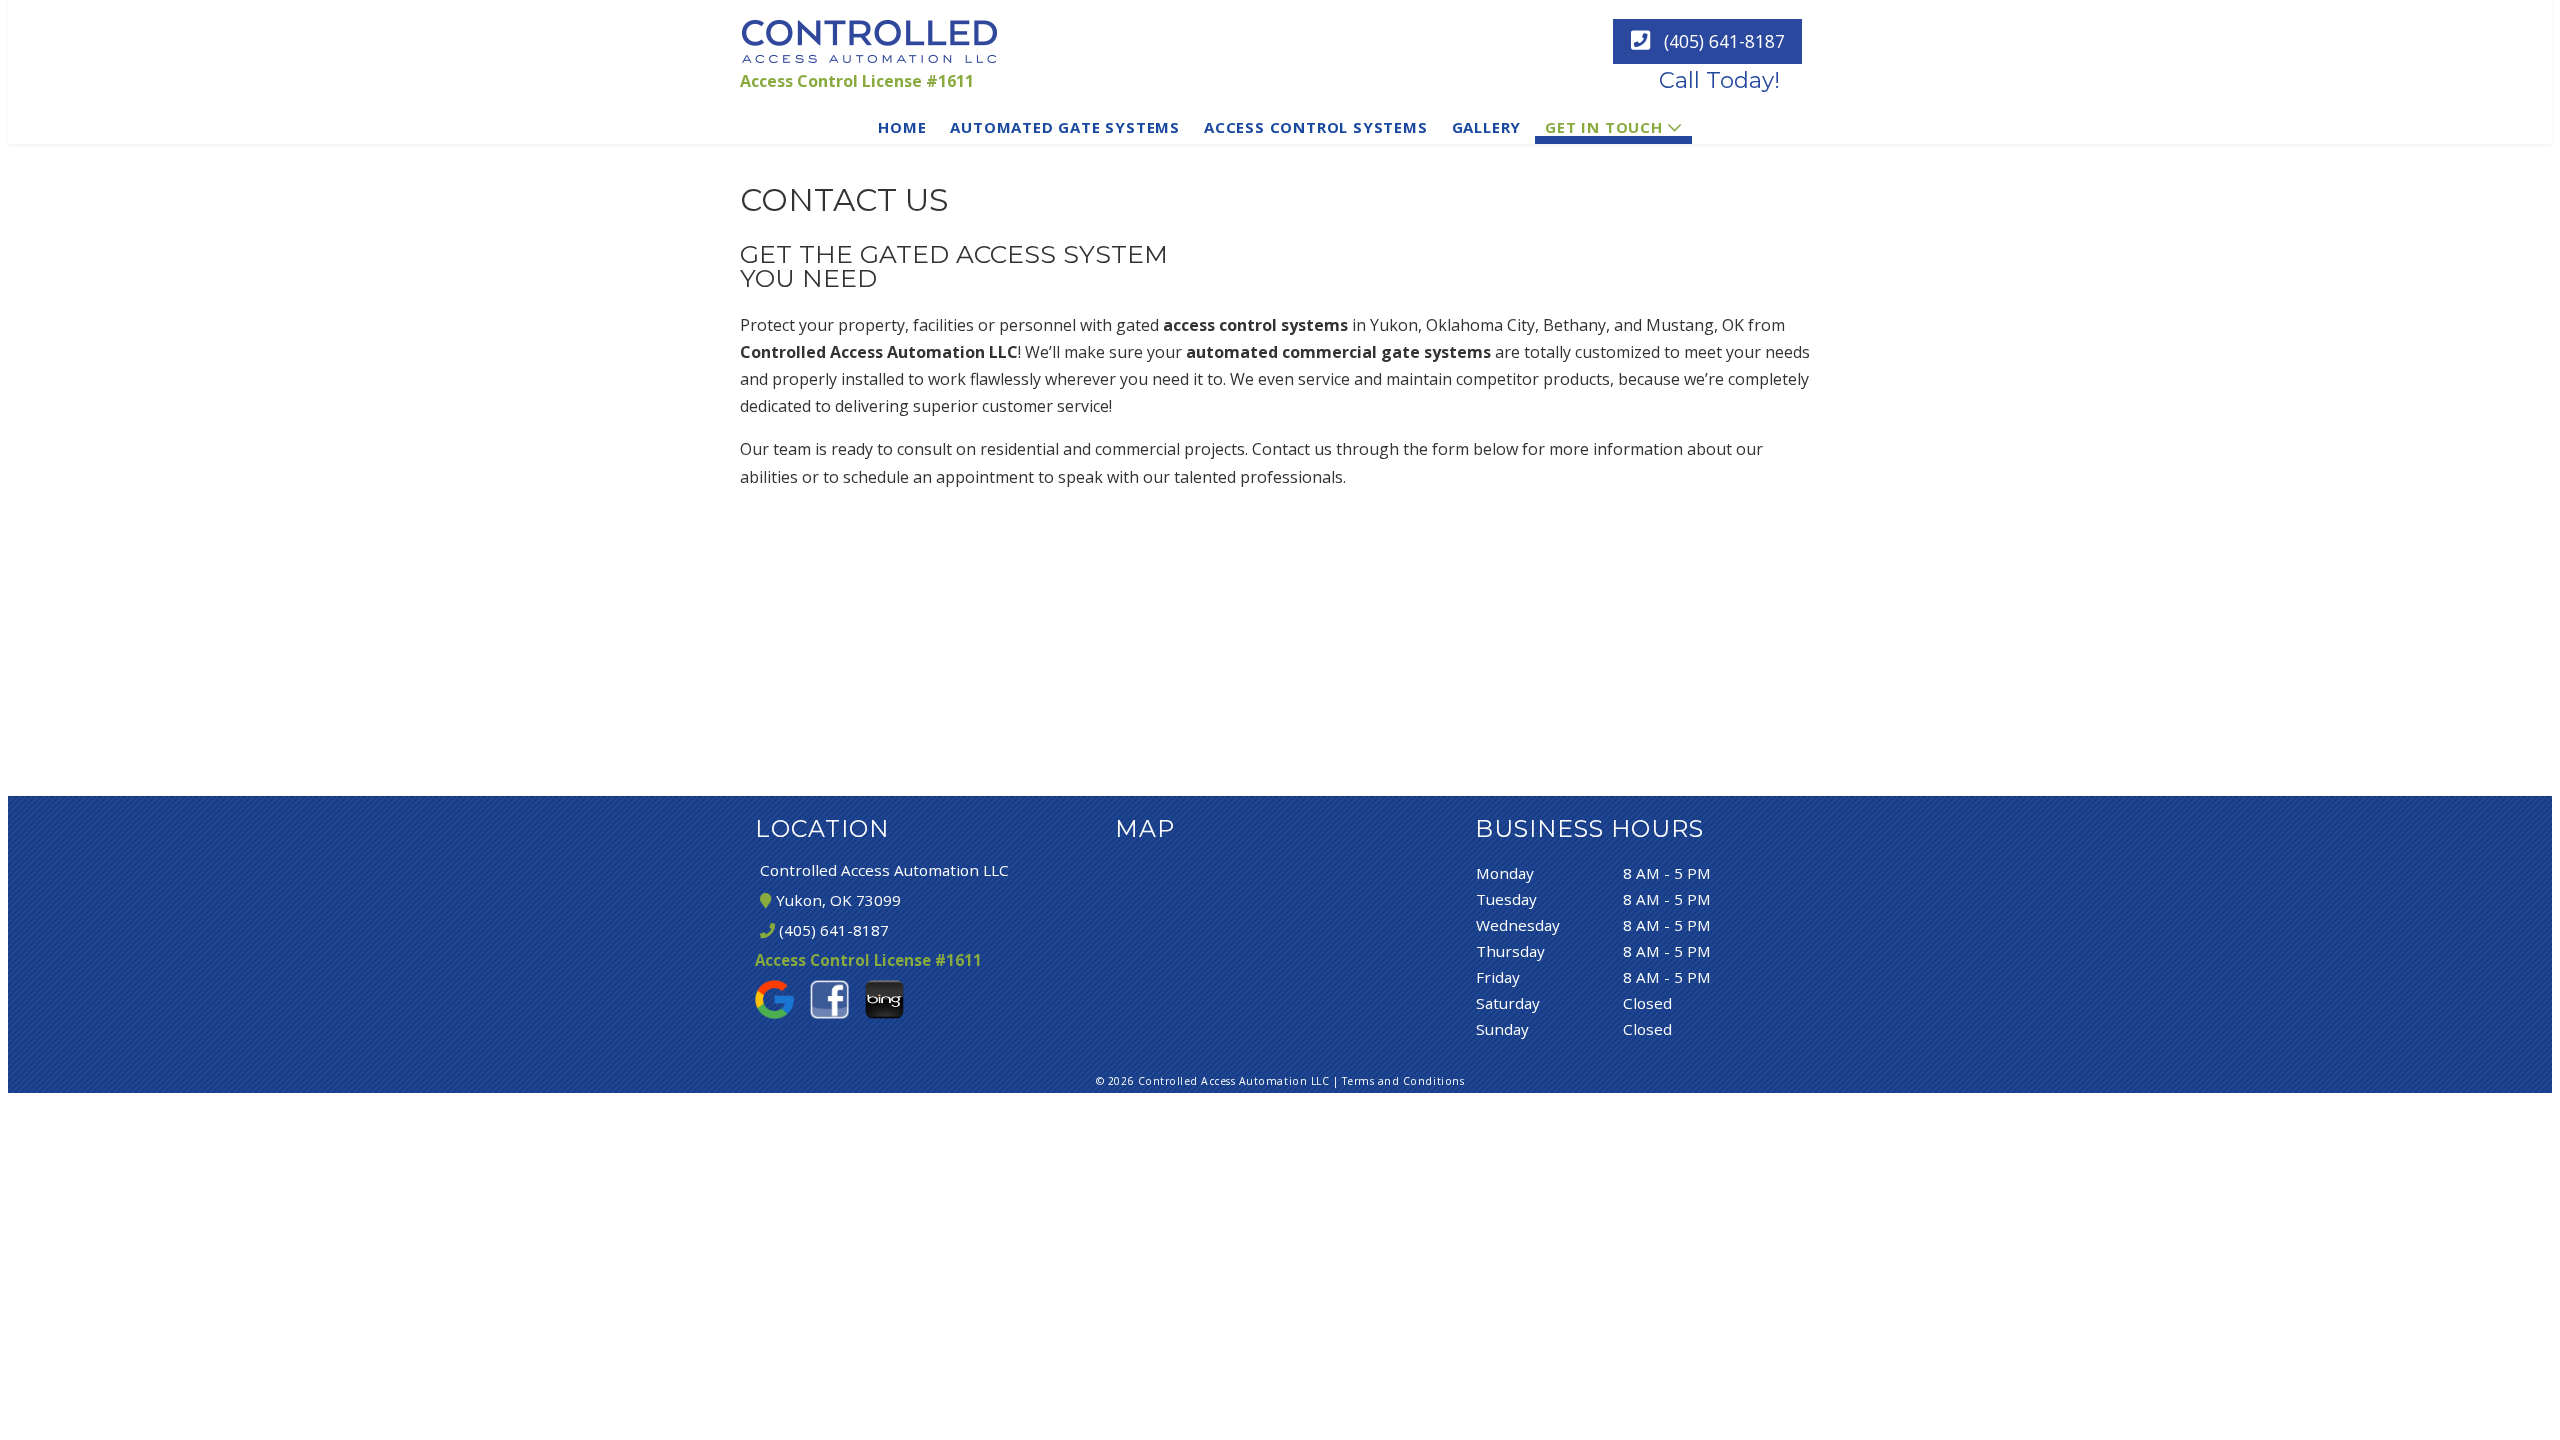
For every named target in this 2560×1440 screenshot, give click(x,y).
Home (902, 127)
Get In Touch (1604, 127)
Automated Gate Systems (1065, 127)
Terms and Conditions (1403, 1081)
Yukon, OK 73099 (836, 900)
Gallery (1487, 127)
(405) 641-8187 (1722, 41)
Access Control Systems (1316, 127)
